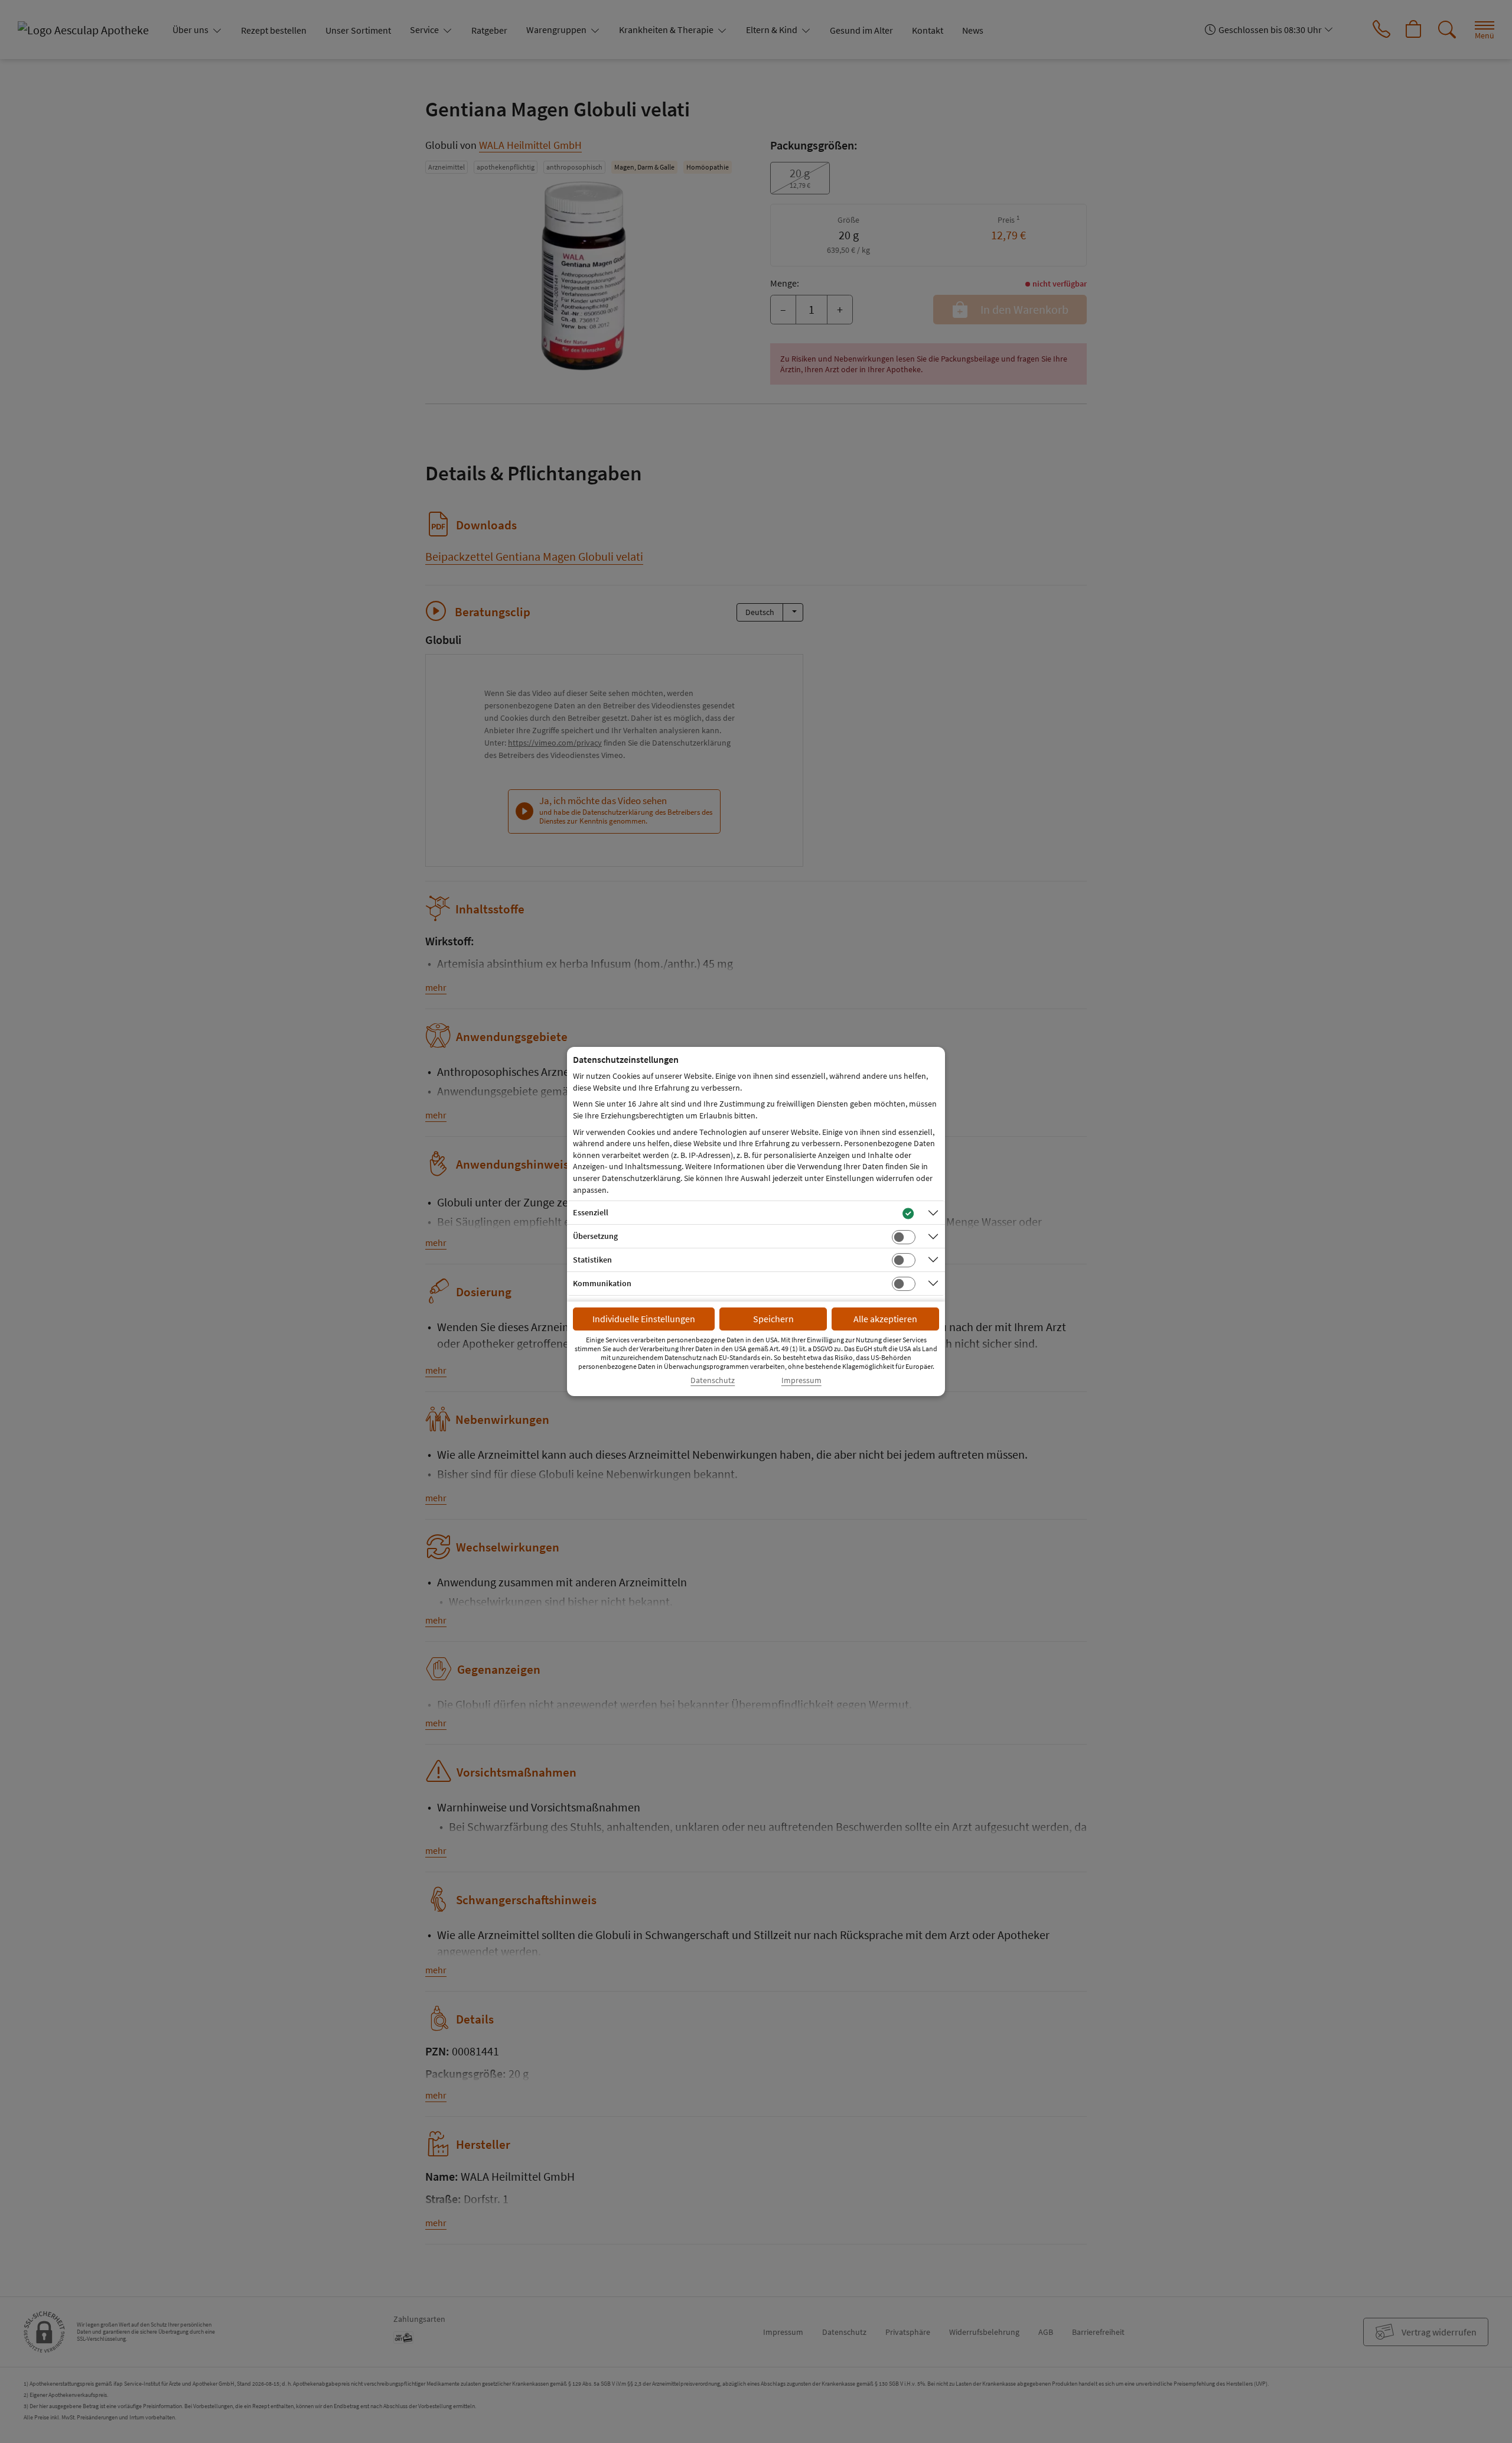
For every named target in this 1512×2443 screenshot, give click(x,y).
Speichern (773, 1319)
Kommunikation (602, 1283)
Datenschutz (713, 1380)
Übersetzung (595, 1236)
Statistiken (592, 1260)
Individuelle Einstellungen (644, 1319)
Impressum (801, 1380)
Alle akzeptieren (885, 1319)
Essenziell (591, 1212)
